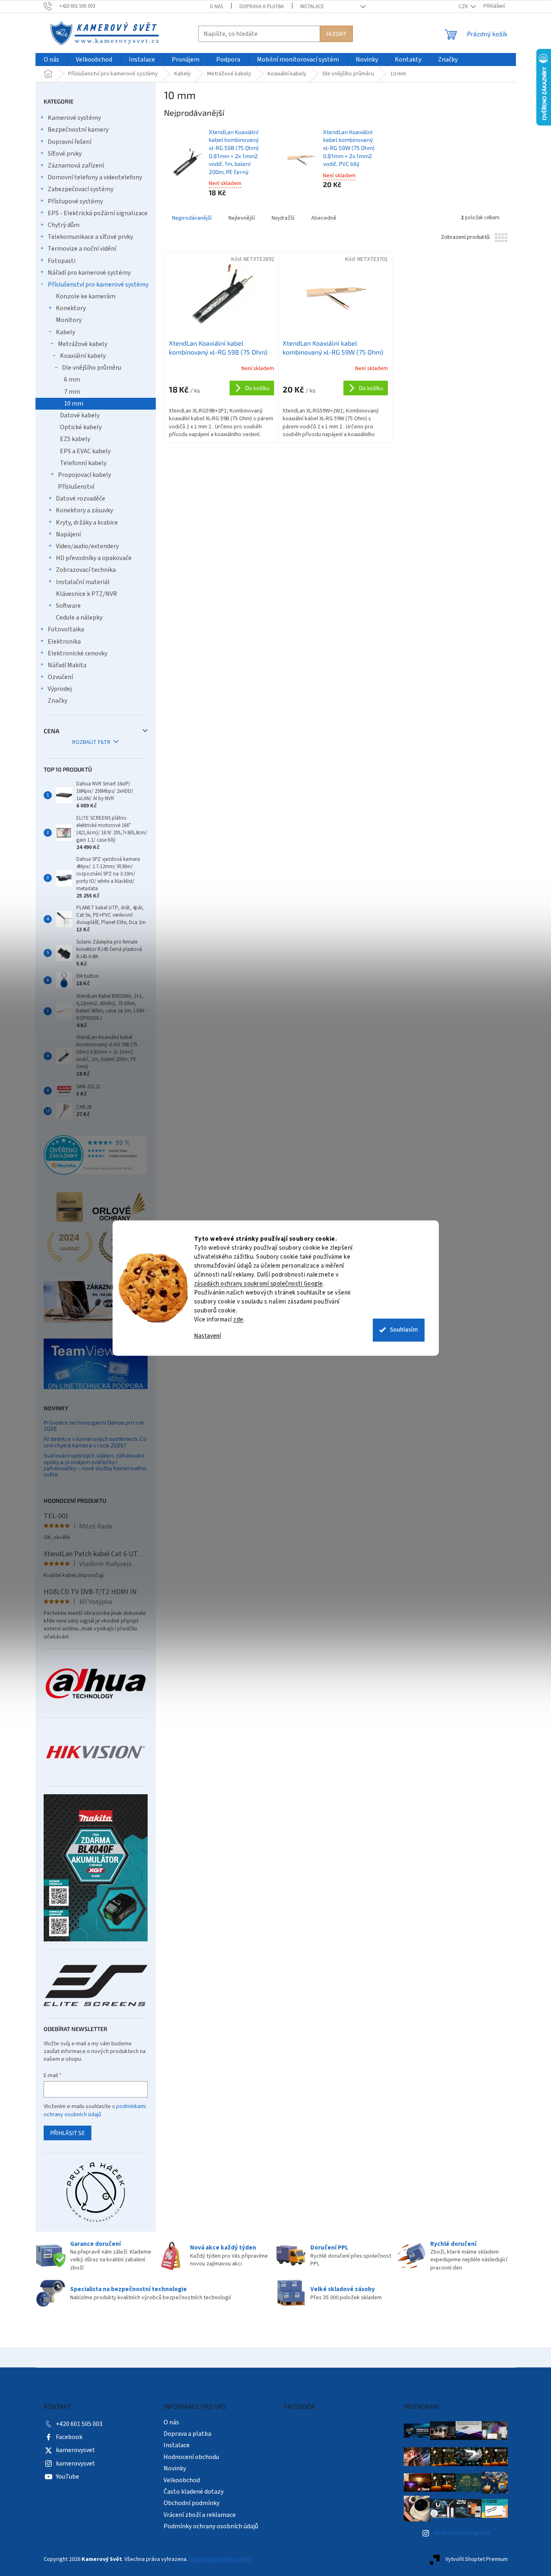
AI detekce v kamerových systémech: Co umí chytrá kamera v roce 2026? (95, 1442)
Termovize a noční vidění (82, 249)
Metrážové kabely (83, 344)
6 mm (72, 379)
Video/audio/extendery (87, 546)
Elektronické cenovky (77, 653)
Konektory (71, 308)
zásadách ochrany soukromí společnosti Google (259, 1284)
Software (68, 606)
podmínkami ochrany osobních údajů (95, 2111)
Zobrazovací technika (86, 570)
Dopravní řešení (70, 142)
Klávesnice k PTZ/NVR (86, 594)
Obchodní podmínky (191, 2503)
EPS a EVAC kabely (85, 451)
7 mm (72, 392)
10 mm (74, 404)
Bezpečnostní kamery (78, 130)
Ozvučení (60, 677)
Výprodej (60, 689)
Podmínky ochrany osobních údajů (211, 2526)
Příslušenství (76, 487)
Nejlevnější (242, 218)
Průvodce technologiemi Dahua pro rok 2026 (94, 1426)
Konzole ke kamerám (86, 296)
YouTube (67, 2477)
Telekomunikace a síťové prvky (90, 237)
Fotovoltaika (66, 629)
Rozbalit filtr (91, 742)
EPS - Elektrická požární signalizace (98, 213)
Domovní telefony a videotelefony (95, 177)
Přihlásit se (67, 2133)
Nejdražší (283, 218)
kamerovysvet (75, 2450)
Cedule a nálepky (79, 618)
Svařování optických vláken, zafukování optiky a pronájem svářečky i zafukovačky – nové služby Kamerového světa (95, 1465)
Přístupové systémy (75, 201)
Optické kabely (81, 427)
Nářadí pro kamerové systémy (89, 273)
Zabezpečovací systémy (81, 189)
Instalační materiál (83, 582)
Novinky (175, 2468)
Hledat (336, 34)
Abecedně (324, 218)
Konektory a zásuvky (84, 510)
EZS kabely (75, 439)
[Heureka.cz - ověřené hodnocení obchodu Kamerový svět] (96, 1155)
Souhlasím (404, 1330)
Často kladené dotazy (194, 2492)
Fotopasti (62, 261)
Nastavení (208, 1336)
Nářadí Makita (67, 665)
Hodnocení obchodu (191, 2457)
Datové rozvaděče (81, 498)
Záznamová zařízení (76, 165)
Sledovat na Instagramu (462, 2533)
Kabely (65, 332)
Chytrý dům (64, 225)
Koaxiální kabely (83, 356)
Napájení (68, 534)
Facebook (69, 2437)
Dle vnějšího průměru (92, 368)
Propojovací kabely (84, 475)
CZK (464, 7)
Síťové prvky (65, 154)
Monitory (69, 320)
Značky (58, 701)
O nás (216, 7)
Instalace (312, 7)
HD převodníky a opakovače (94, 558)
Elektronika (64, 642)
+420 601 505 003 (79, 2424)
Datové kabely (80, 415)
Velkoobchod (182, 2480)
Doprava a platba (262, 7)
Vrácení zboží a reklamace (200, 2515)
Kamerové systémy (74, 118)
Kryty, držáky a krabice (87, 523)
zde (238, 1320)
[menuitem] (51, 60)
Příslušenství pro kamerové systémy (98, 285)
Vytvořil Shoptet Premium (477, 2559)
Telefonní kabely (83, 463)
